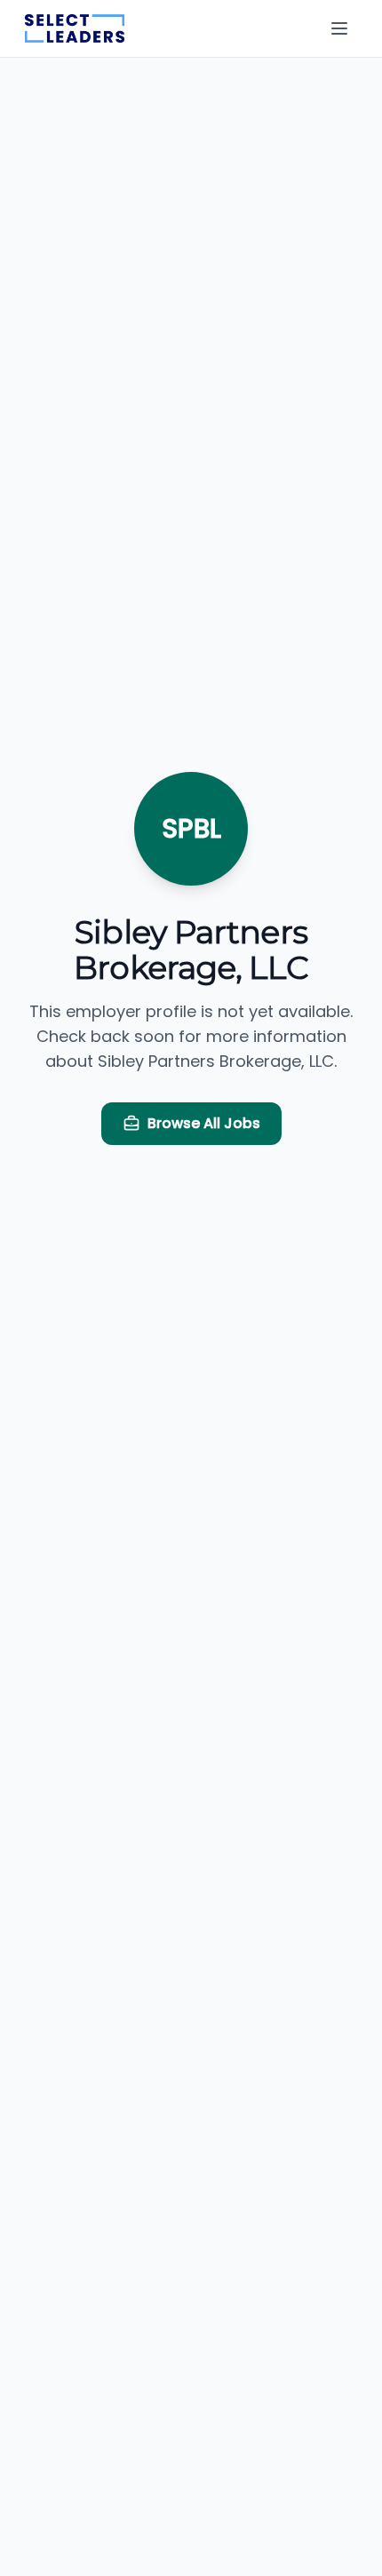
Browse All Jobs (204, 1123)
